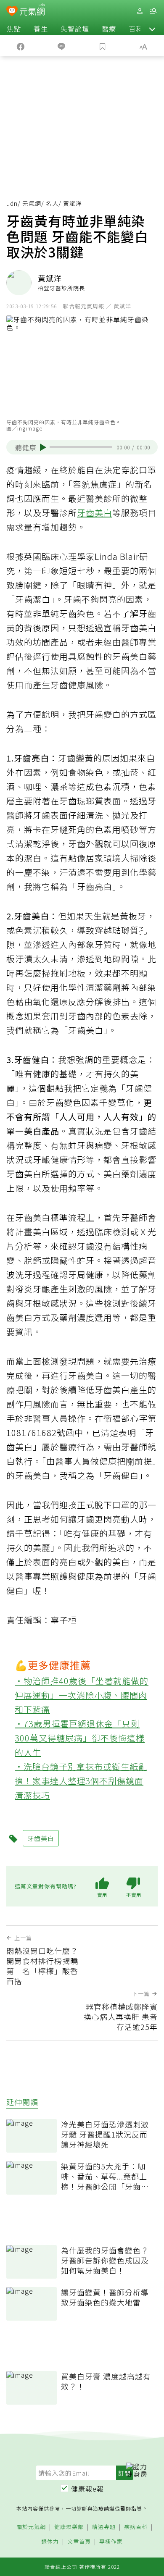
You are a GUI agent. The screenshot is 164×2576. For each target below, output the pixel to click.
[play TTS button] (43, 447)
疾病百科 (136, 2527)
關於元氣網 (31, 2527)
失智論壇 (75, 29)
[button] (152, 29)
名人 (52, 203)
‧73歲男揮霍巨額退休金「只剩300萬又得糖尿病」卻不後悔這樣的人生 (80, 1738)
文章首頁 (79, 2542)
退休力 (50, 2542)
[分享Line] (62, 46)
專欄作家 (111, 2542)
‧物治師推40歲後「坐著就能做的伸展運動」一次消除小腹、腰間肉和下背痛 (82, 1695)
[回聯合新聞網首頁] (12, 12)
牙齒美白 (95, 513)
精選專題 (104, 2527)
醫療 (109, 29)
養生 (41, 29)
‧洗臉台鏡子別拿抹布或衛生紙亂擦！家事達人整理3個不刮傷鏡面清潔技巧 (81, 1781)
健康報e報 (87, 2489)
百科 (136, 29)
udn (12, 203)
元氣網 (32, 203)
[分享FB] (21, 46)
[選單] (153, 11)
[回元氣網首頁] (32, 11)
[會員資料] (140, 11)
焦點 (14, 29)
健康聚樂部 (69, 2527)
